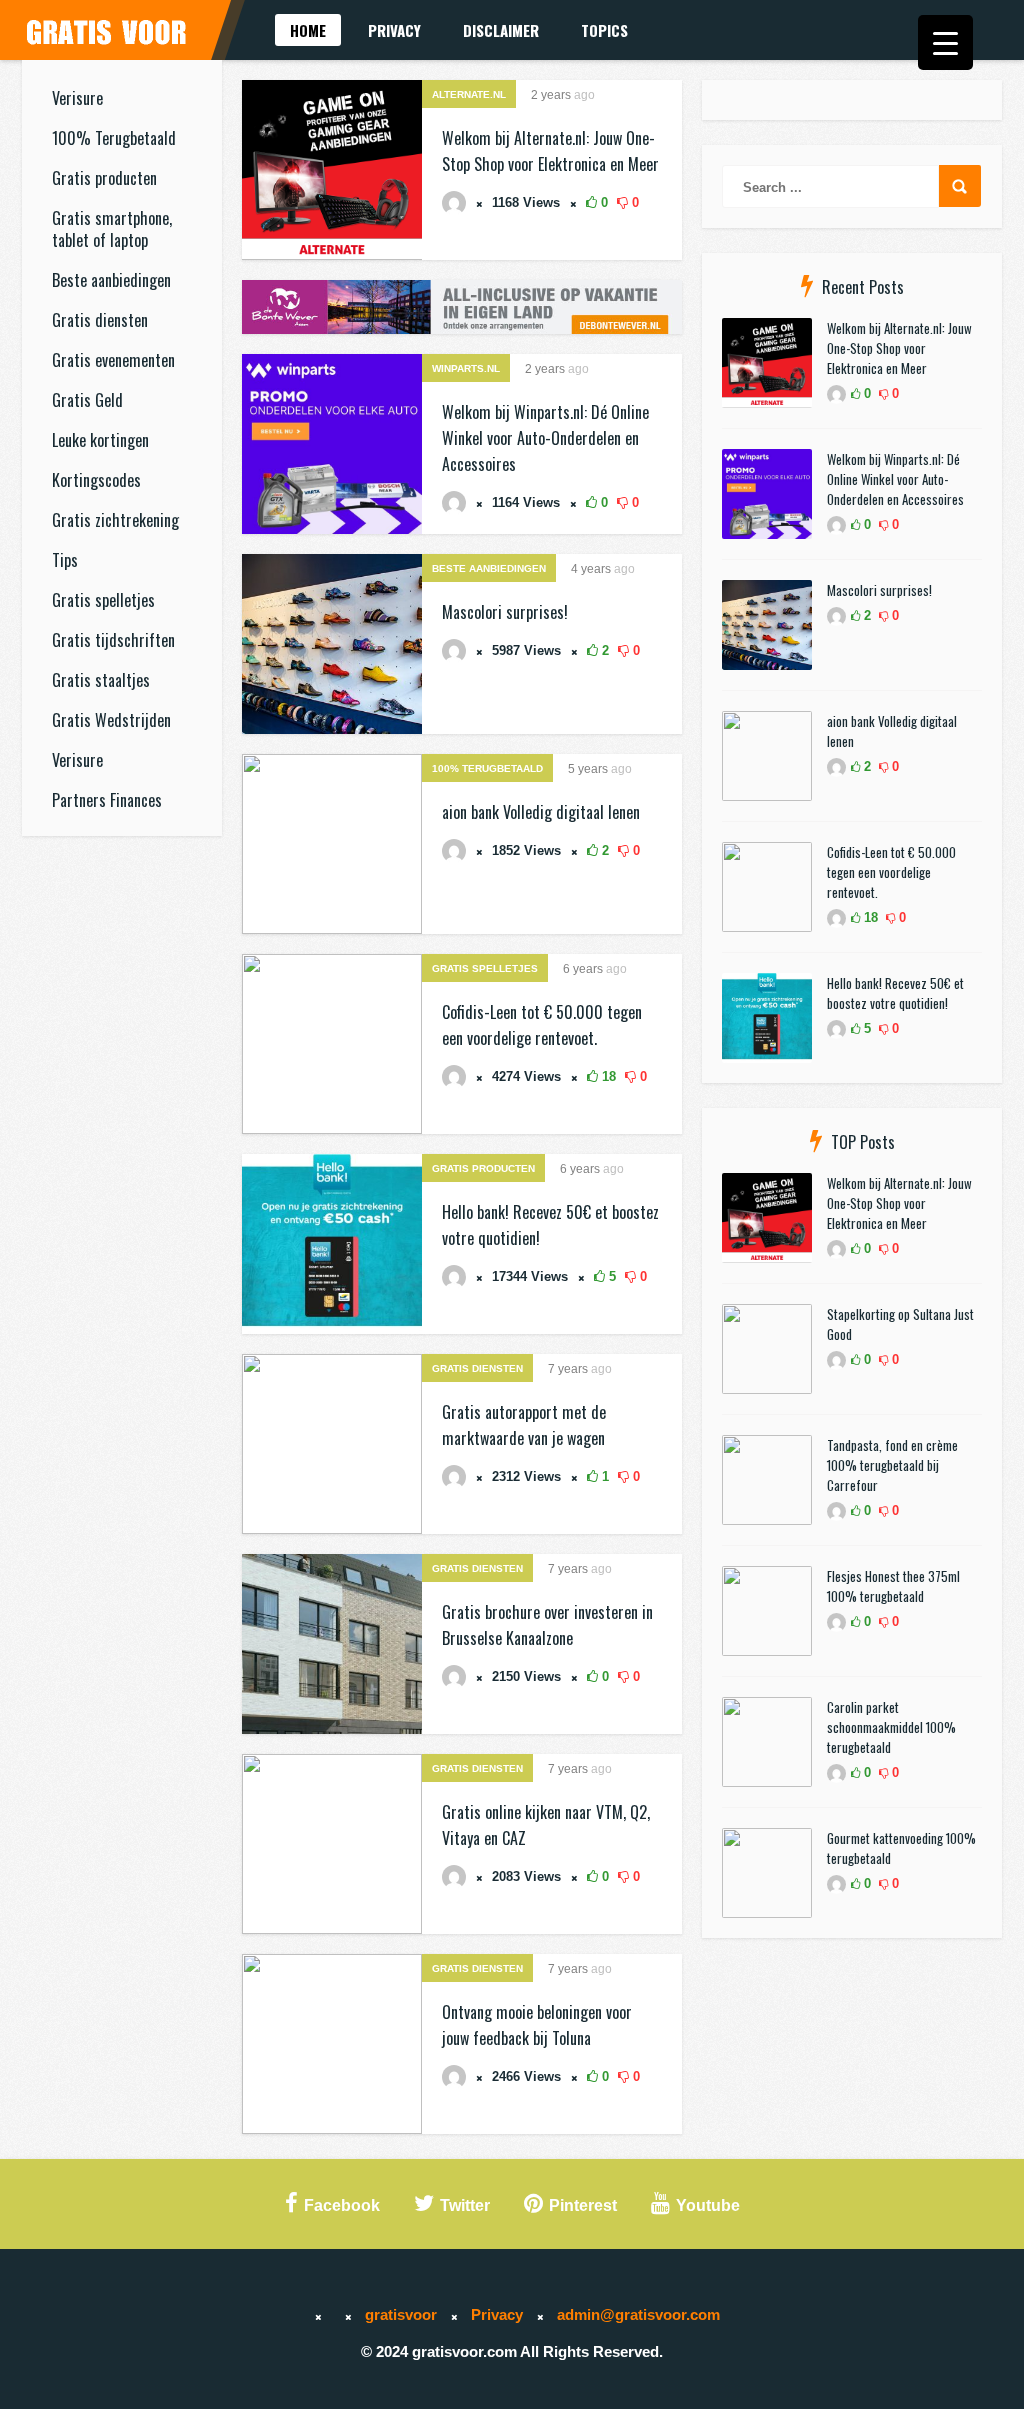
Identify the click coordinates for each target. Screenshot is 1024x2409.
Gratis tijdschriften (113, 640)
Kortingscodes (96, 480)
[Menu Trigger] (945, 42)
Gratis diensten (100, 320)
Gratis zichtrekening (115, 520)
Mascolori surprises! (505, 612)
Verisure (77, 98)
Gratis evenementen (113, 360)
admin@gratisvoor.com (638, 2314)
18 (607, 1076)
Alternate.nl (469, 94)
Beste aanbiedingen (111, 280)
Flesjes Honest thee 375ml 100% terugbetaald (893, 1586)
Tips (65, 560)
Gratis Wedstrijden (111, 720)
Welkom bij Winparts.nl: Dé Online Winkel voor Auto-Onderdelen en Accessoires (545, 438)
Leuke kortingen (100, 440)
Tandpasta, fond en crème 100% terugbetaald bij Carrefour (892, 1465)
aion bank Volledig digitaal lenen (541, 812)
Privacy (394, 30)
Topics (604, 30)
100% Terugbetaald (114, 138)
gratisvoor (401, 2314)
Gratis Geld (87, 400)
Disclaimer (501, 30)
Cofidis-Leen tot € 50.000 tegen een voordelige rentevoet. (891, 872)
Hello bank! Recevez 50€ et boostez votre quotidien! (895, 993)
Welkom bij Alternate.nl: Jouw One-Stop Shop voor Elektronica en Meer (899, 348)
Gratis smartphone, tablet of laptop (112, 229)
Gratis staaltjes (101, 680)
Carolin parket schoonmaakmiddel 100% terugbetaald (891, 1727)
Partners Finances (107, 800)
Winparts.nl (466, 368)
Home (308, 30)
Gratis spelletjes (103, 600)
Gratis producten (104, 178)
